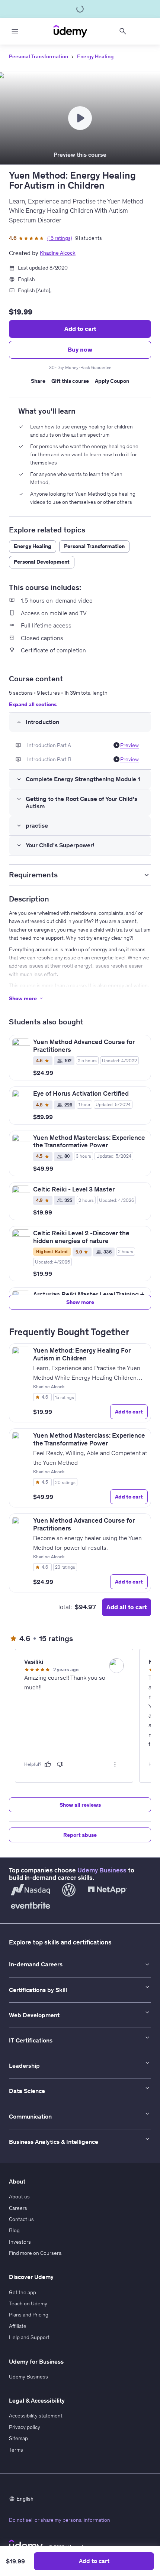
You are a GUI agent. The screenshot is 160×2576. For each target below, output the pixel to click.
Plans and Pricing (29, 2315)
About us (19, 2197)
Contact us (21, 2219)
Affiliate (18, 2326)
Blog (14, 2230)
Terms (16, 2450)
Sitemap (18, 2438)
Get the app (23, 2292)
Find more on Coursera (35, 2253)
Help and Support (29, 2337)
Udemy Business (102, 1870)
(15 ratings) (60, 238)
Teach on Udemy (28, 2303)
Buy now (80, 349)
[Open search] (123, 31)
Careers (18, 2208)
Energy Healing (95, 56)
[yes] (48, 1764)
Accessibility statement (36, 2416)
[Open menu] (15, 31)
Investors (20, 2242)
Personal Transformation (39, 56)
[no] (60, 1764)
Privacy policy (25, 2427)
